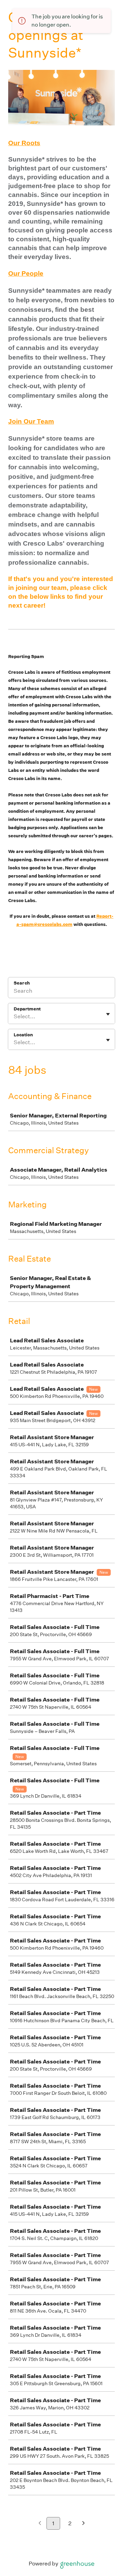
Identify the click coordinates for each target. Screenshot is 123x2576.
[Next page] (84, 2524)
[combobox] (14, 1017)
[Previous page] (40, 2524)
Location (23, 1035)
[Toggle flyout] (108, 1014)
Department (27, 1009)
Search (22, 983)
